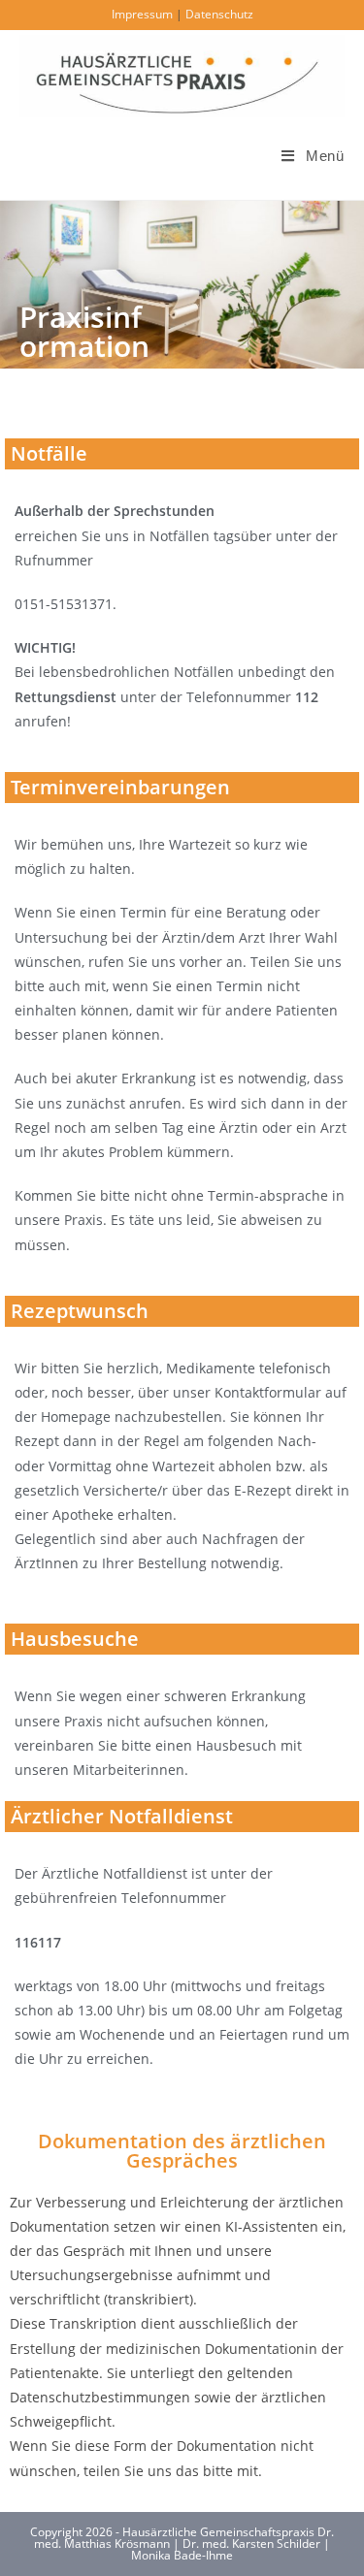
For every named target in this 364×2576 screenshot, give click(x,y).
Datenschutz (219, 14)
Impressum (142, 14)
